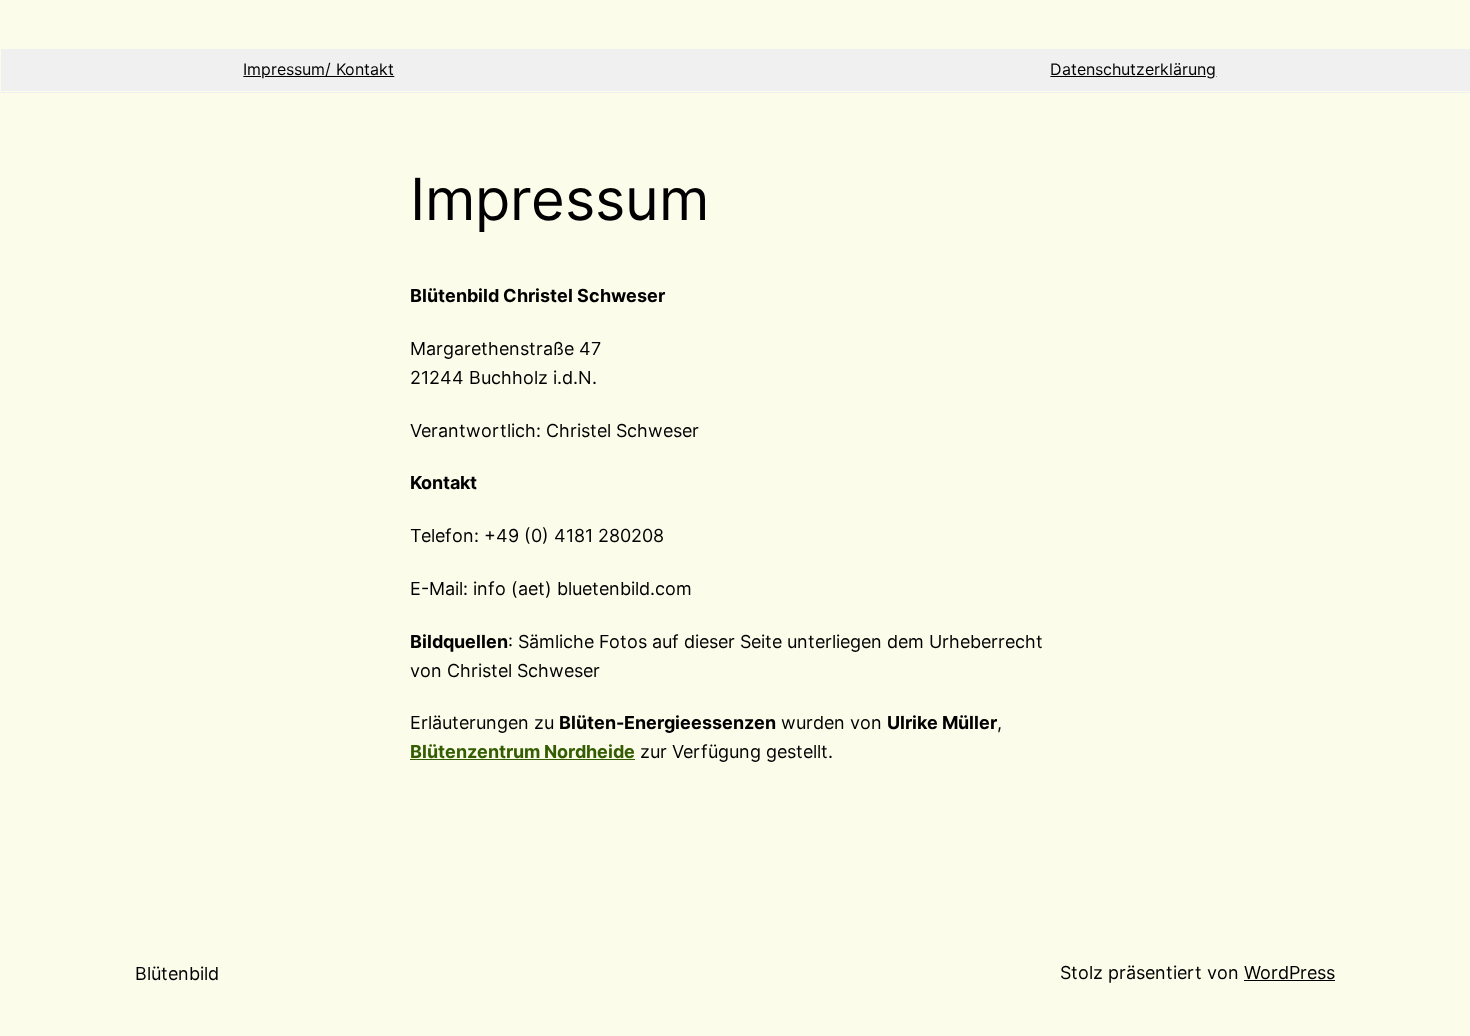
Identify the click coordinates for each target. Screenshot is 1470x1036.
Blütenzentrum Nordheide (522, 751)
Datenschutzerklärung (1133, 69)
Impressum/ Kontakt (318, 69)
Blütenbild (177, 973)
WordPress (1289, 972)
